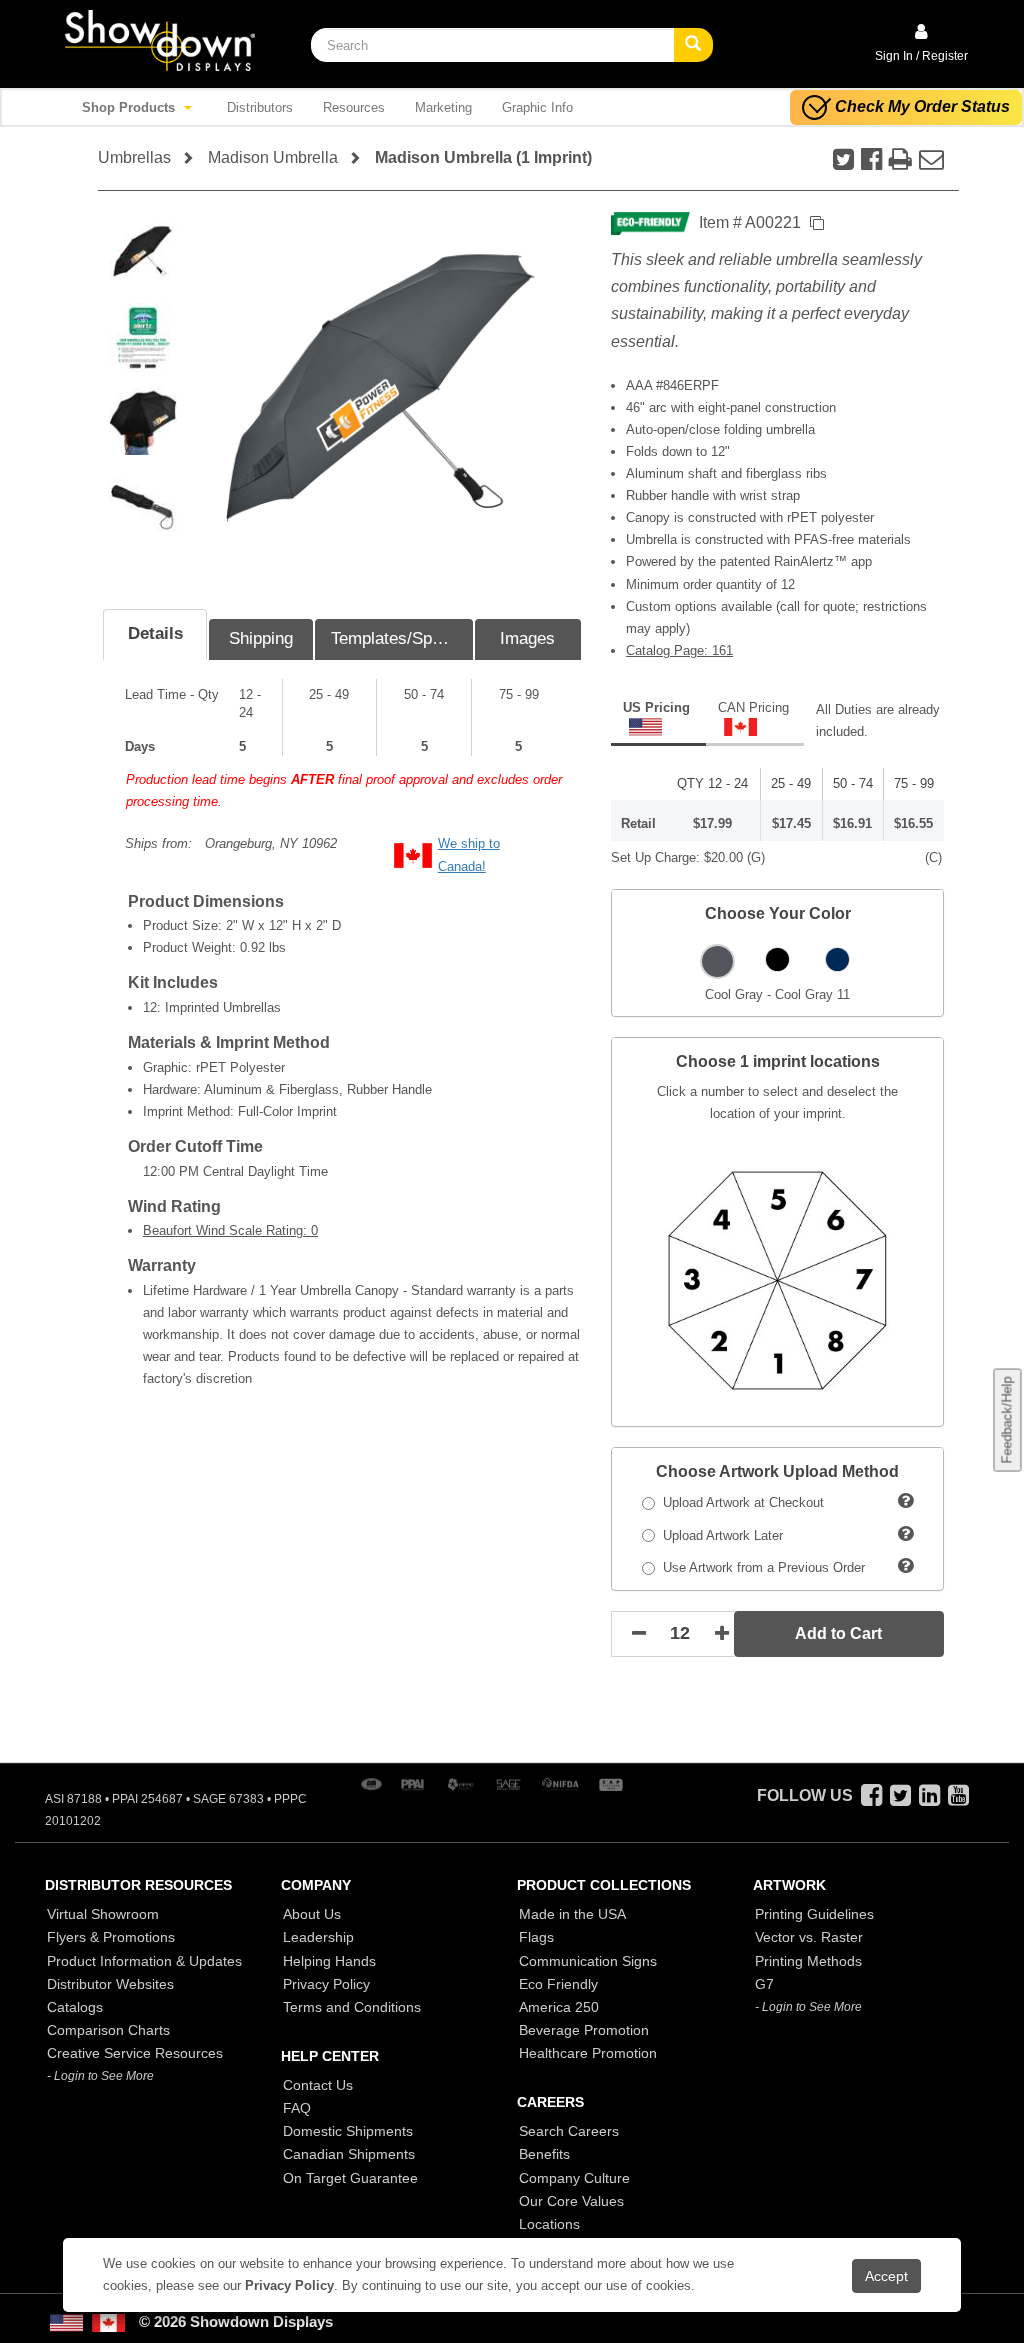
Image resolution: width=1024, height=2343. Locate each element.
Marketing (443, 107)
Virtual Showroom (103, 1914)
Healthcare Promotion (588, 2053)
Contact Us (318, 2085)
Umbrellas (134, 157)
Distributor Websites (110, 1984)
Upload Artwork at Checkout (739, 1502)
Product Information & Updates (144, 1961)
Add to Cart (838, 1633)
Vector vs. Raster (809, 1937)
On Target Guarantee (350, 2178)
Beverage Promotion (584, 2030)
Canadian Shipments (349, 2154)
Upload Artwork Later (719, 1535)
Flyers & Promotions (111, 1937)
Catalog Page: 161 (679, 650)
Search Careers (569, 2131)
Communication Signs (588, 1961)
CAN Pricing (753, 707)
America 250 (559, 2007)
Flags (536, 1937)
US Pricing (656, 707)
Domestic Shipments (348, 2131)
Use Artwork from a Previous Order (760, 1567)
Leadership (318, 1937)
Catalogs (75, 2007)
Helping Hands (329, 1961)
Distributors (260, 107)
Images (527, 638)
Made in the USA (572, 1914)
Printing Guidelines (814, 1914)
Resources (354, 107)
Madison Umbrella (273, 157)
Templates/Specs (395, 638)
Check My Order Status (922, 106)
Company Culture (574, 2178)
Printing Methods (808, 1961)
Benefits (544, 2154)
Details (155, 633)
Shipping (261, 638)
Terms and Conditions (352, 2007)
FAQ (297, 2108)
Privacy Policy (326, 1984)
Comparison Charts (108, 2030)
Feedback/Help (1006, 1419)
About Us (312, 1914)
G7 (764, 1984)
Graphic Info (537, 107)
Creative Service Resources (135, 2053)
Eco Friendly (558, 1984)
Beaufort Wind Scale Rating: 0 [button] (230, 1230)
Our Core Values (571, 2201)
